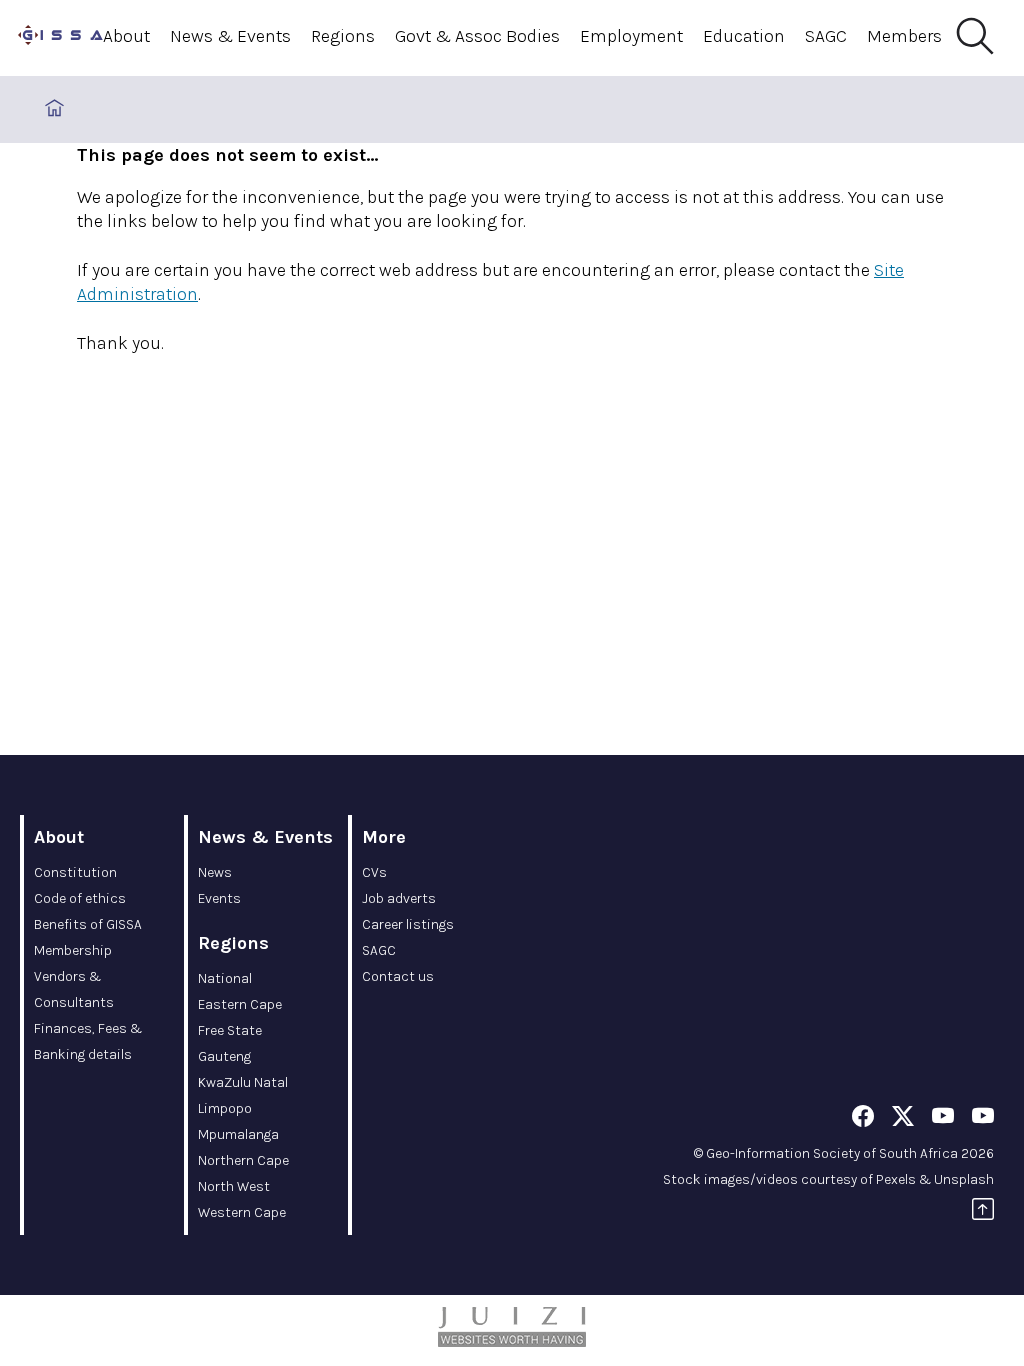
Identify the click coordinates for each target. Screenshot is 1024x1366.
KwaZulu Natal (243, 1082)
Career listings (408, 924)
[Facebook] (863, 1119)
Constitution (75, 872)
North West (234, 1186)
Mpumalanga (238, 1134)
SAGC (826, 36)
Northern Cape (243, 1160)
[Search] (974, 37)
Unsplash (964, 1179)
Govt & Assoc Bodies (477, 36)
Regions (343, 36)
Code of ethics (80, 898)
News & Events (230, 36)
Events (219, 898)
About (126, 36)
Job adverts (399, 898)
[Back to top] (983, 1212)
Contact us (398, 976)
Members (904, 36)
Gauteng (224, 1056)
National (225, 978)
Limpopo (225, 1108)
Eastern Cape (240, 1004)
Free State (230, 1030)
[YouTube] (943, 1119)
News (215, 872)
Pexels (896, 1179)
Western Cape (242, 1212)
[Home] (60, 38)
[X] (903, 1119)
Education (744, 36)
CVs (374, 872)
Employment (631, 36)
